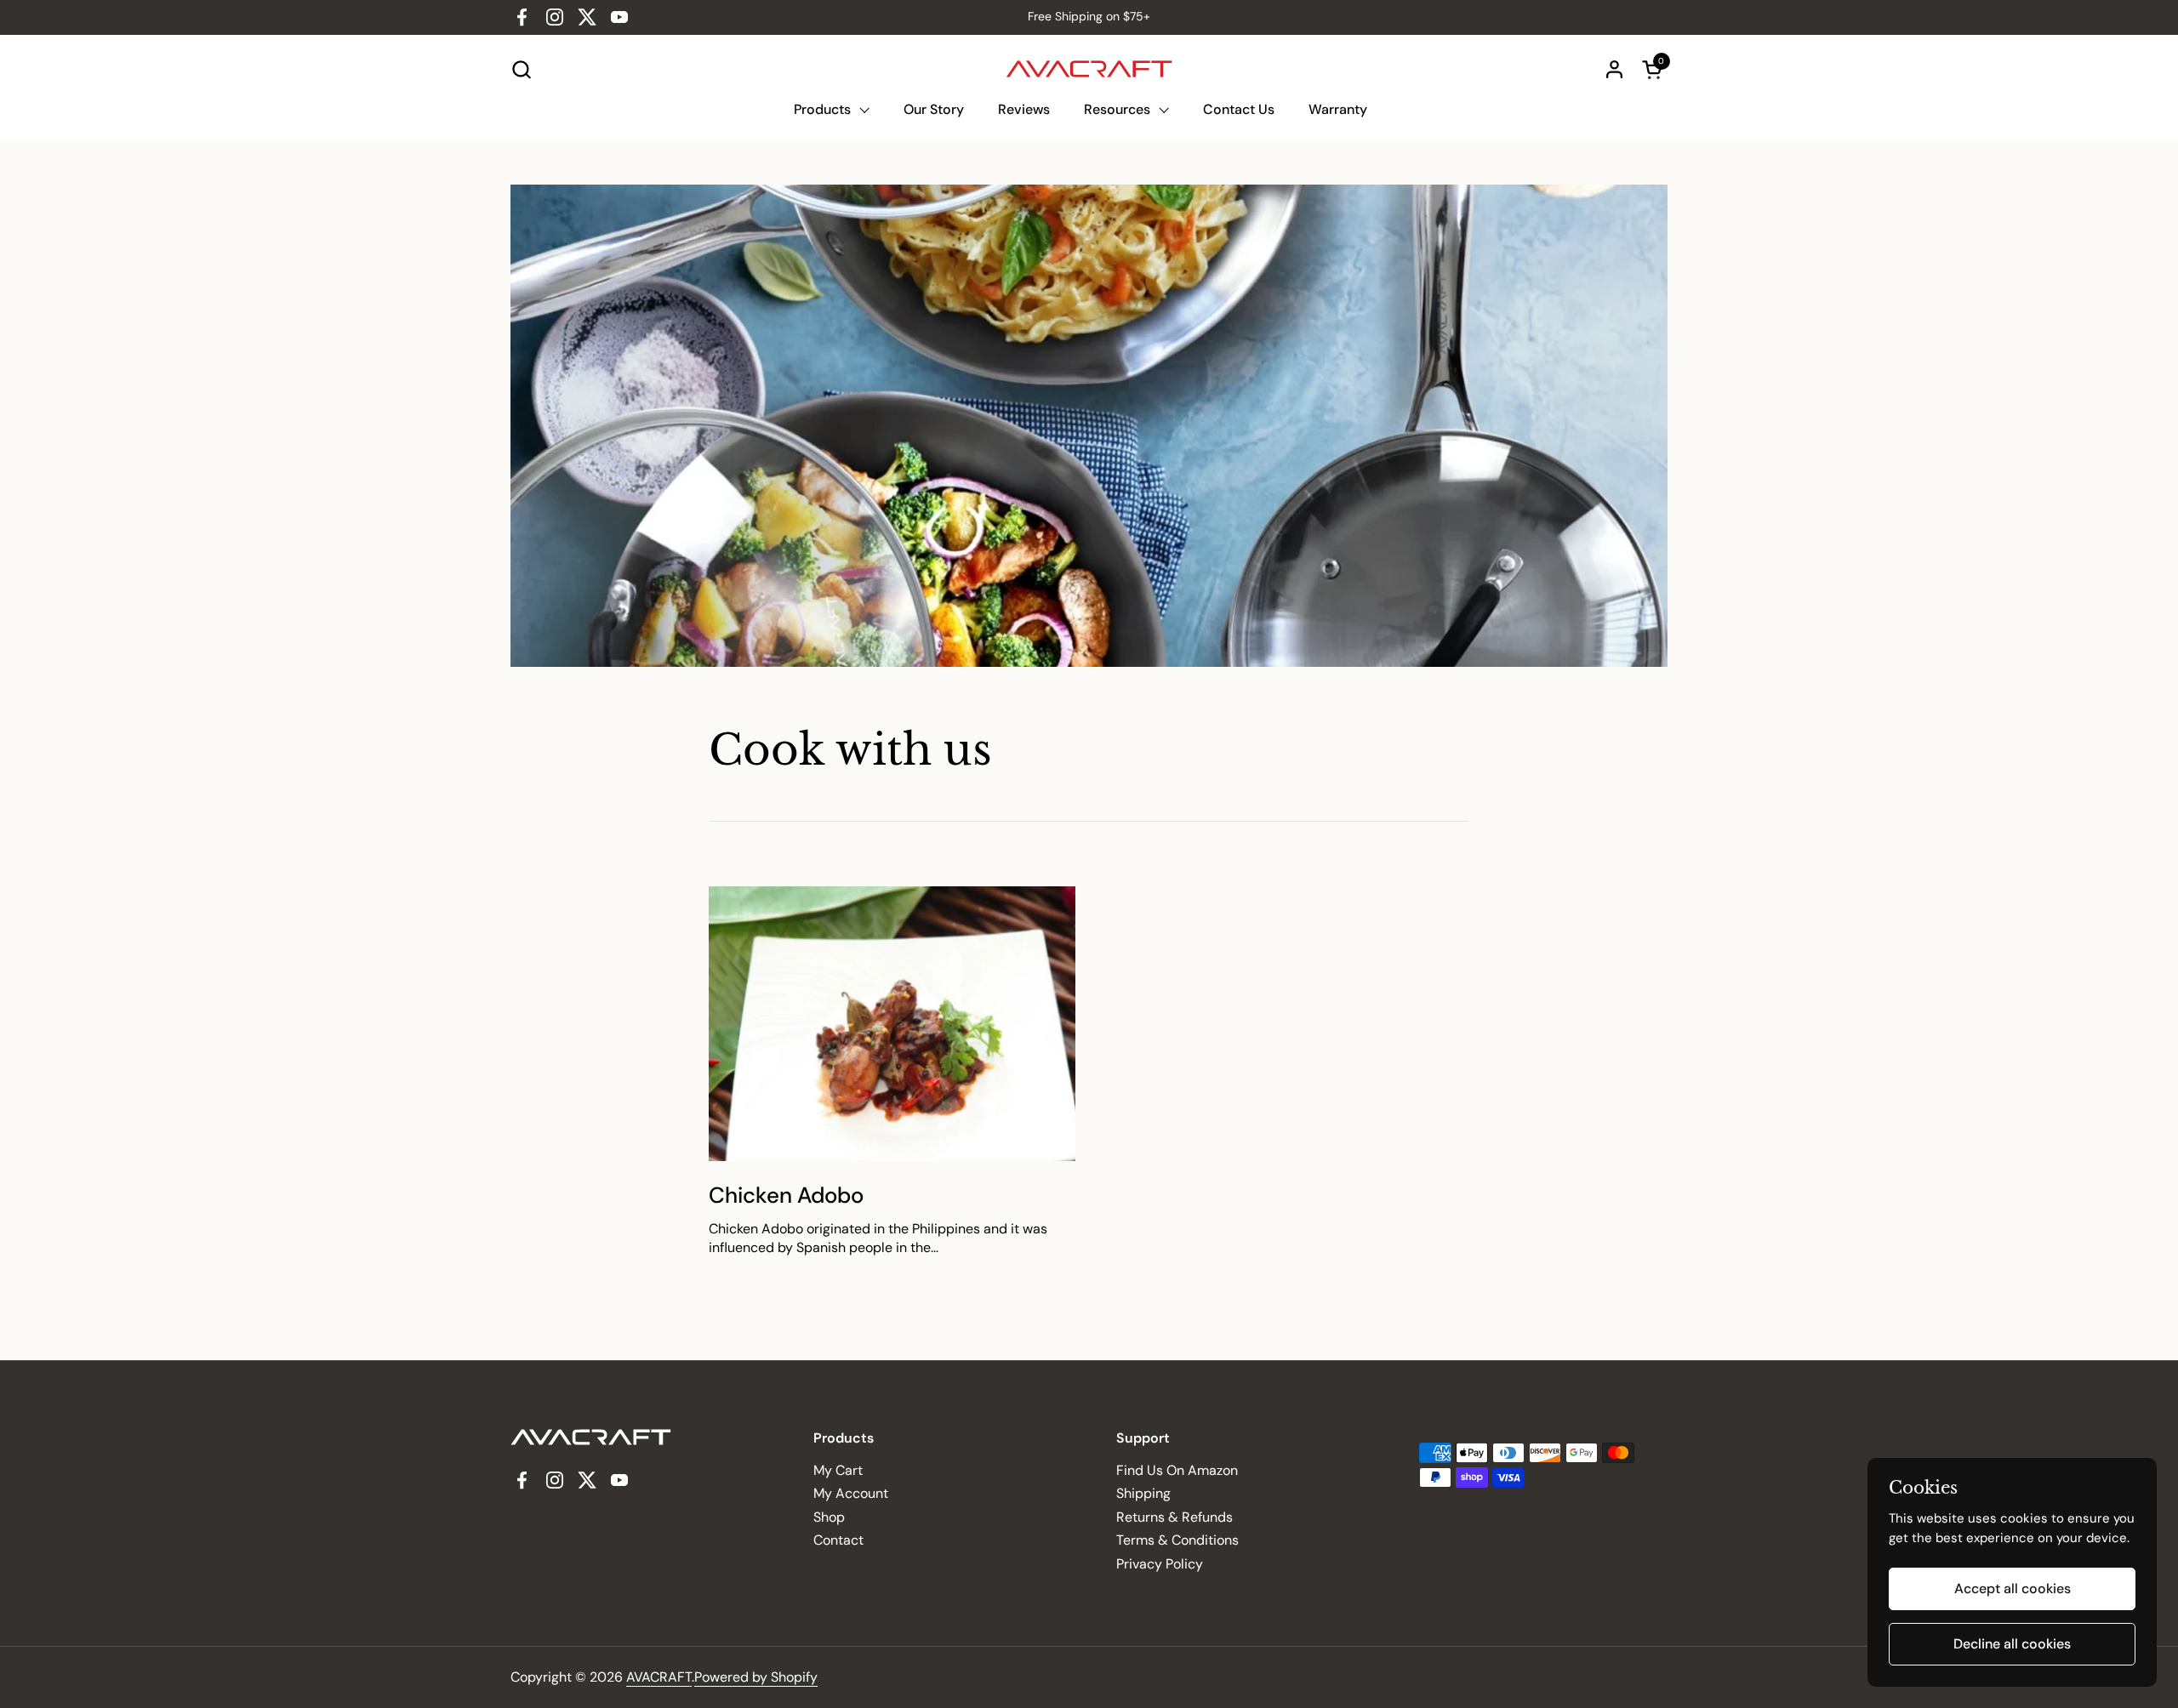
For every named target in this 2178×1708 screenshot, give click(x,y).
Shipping (1143, 1493)
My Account (851, 1493)
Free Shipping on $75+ (1089, 17)
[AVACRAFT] (1089, 69)
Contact (838, 1540)
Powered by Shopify (756, 1677)
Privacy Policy (1160, 1564)
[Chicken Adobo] (892, 1024)
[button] (521, 69)
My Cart (838, 1470)
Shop (829, 1517)
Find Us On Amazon (1177, 1470)
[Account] (1614, 69)
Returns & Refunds (1175, 1517)
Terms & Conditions (1177, 1540)
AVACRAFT (659, 1677)
